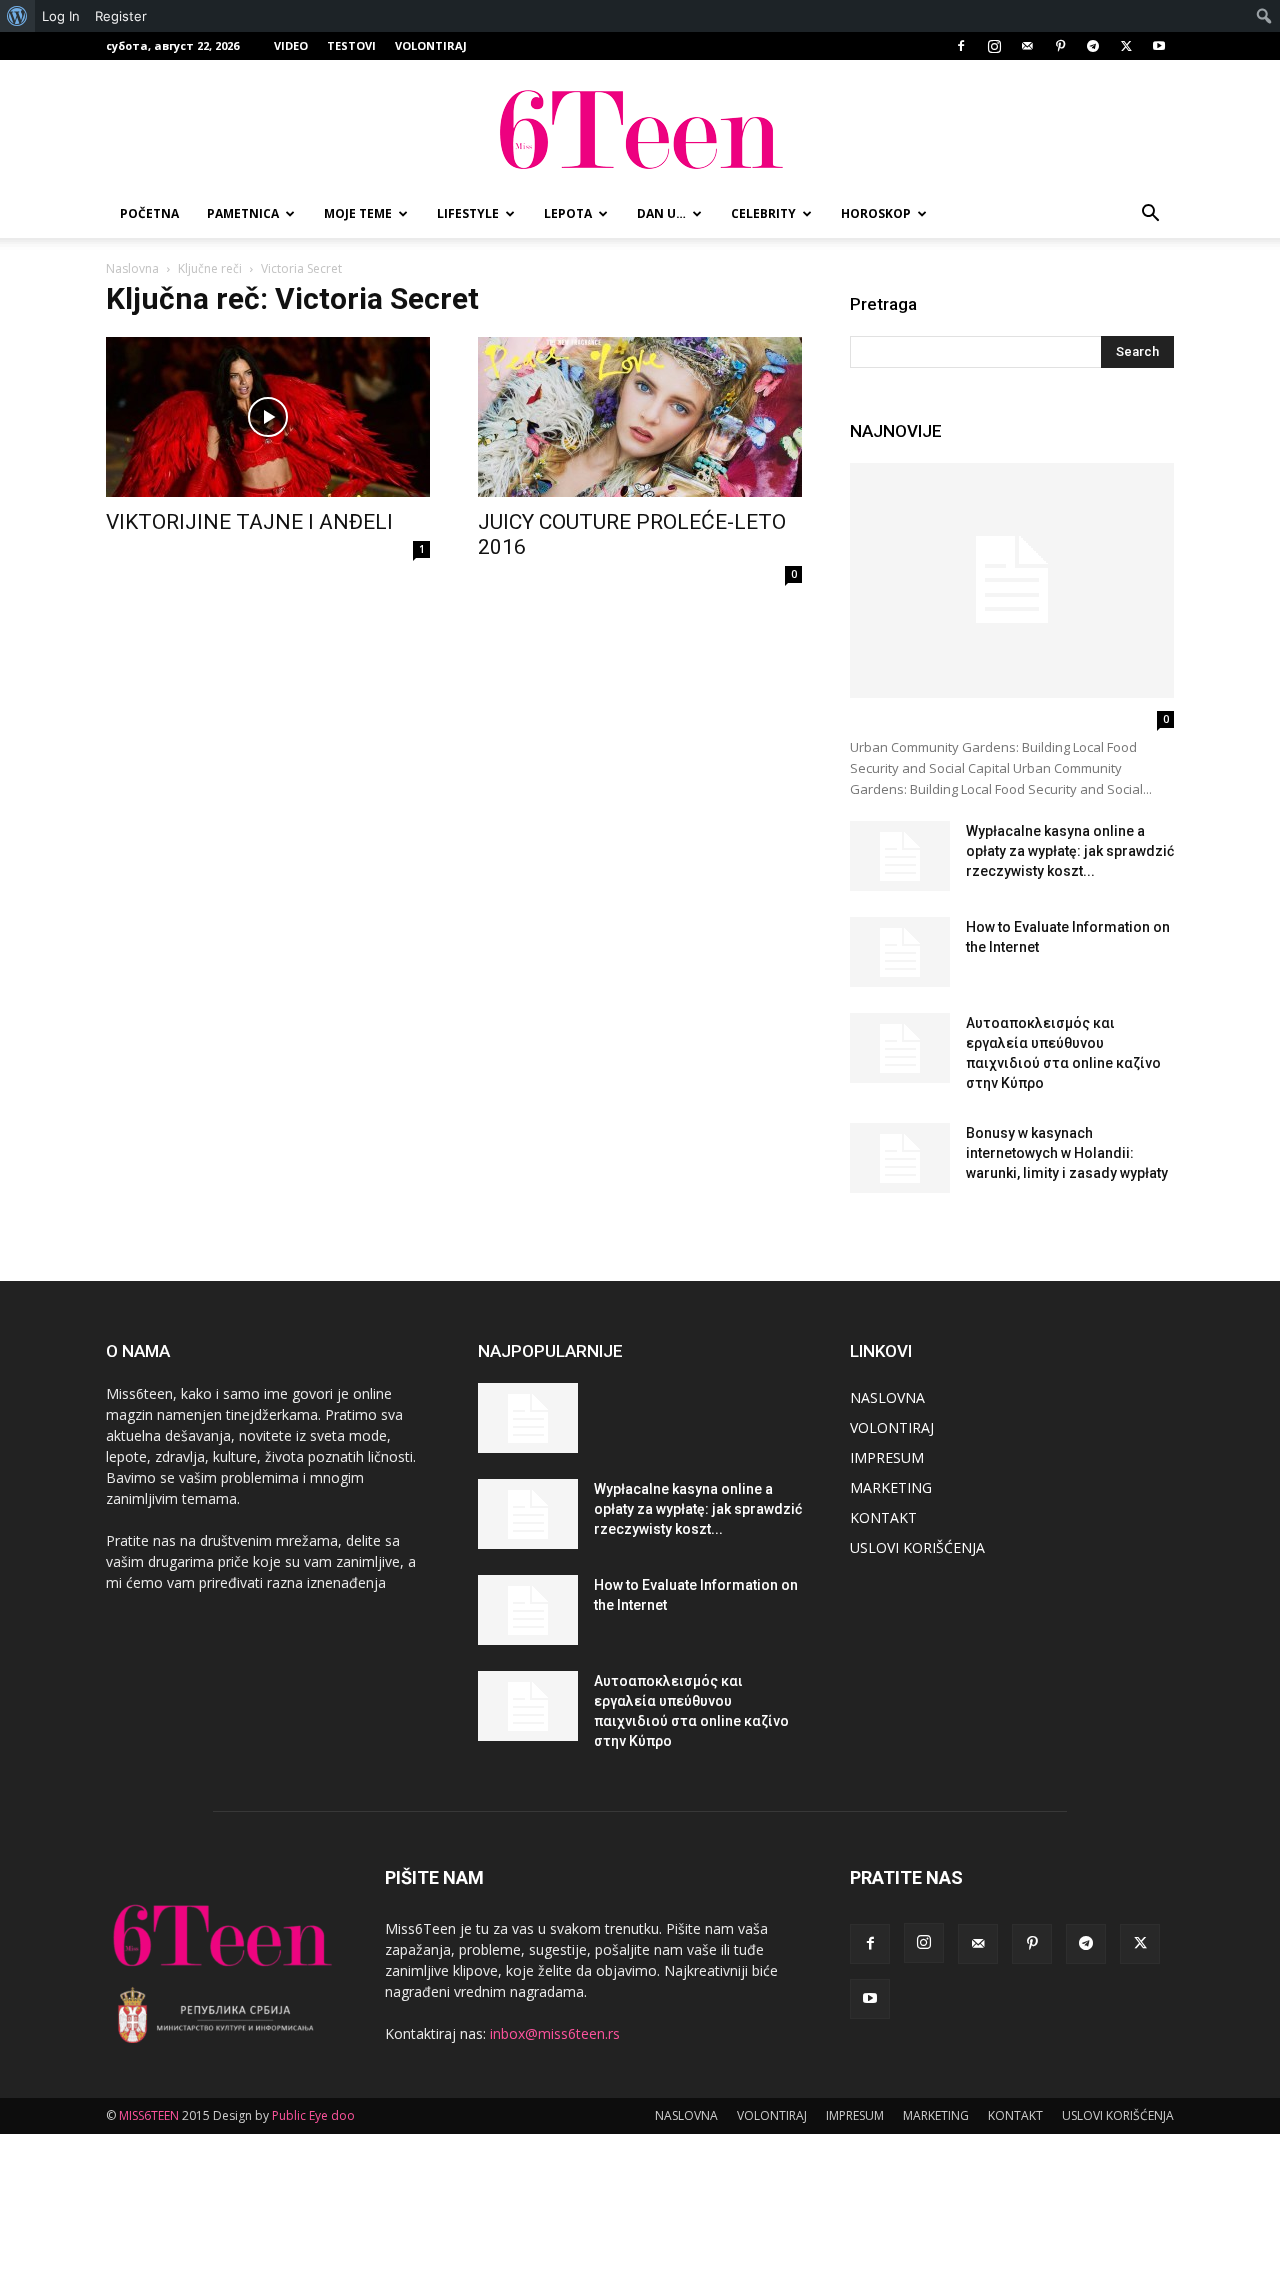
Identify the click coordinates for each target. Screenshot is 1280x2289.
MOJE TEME (358, 213)
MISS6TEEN (149, 2115)
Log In (61, 16)
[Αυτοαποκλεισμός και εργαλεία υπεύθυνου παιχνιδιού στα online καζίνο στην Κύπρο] (900, 1048)
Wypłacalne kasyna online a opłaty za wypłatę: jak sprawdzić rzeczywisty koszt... (1070, 851)
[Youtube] (1159, 46)
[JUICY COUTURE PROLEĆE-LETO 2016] (640, 417)
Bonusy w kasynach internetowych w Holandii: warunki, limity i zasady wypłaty (1067, 1153)
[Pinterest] (1060, 46)
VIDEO (291, 45)
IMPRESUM (887, 1457)
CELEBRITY (763, 213)
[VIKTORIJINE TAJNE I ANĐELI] (268, 417)
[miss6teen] (640, 126)
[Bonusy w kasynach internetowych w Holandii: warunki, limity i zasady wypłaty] (900, 1158)
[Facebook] (961, 46)
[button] (1150, 215)
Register (121, 16)
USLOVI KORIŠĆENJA (917, 1547)
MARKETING (891, 1487)
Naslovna (132, 268)
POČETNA (149, 213)
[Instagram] (994, 46)
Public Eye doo (313, 2115)
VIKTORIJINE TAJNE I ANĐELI (249, 522)
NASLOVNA (887, 1397)
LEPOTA (568, 213)
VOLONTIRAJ (431, 45)
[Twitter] (1126, 46)
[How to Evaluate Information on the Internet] (900, 952)
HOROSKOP (876, 213)
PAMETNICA (243, 213)
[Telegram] (1093, 46)
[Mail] (1027, 46)
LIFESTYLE (468, 213)
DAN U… (661, 213)
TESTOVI (351, 45)
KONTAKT (883, 1517)
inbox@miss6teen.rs (555, 2033)
